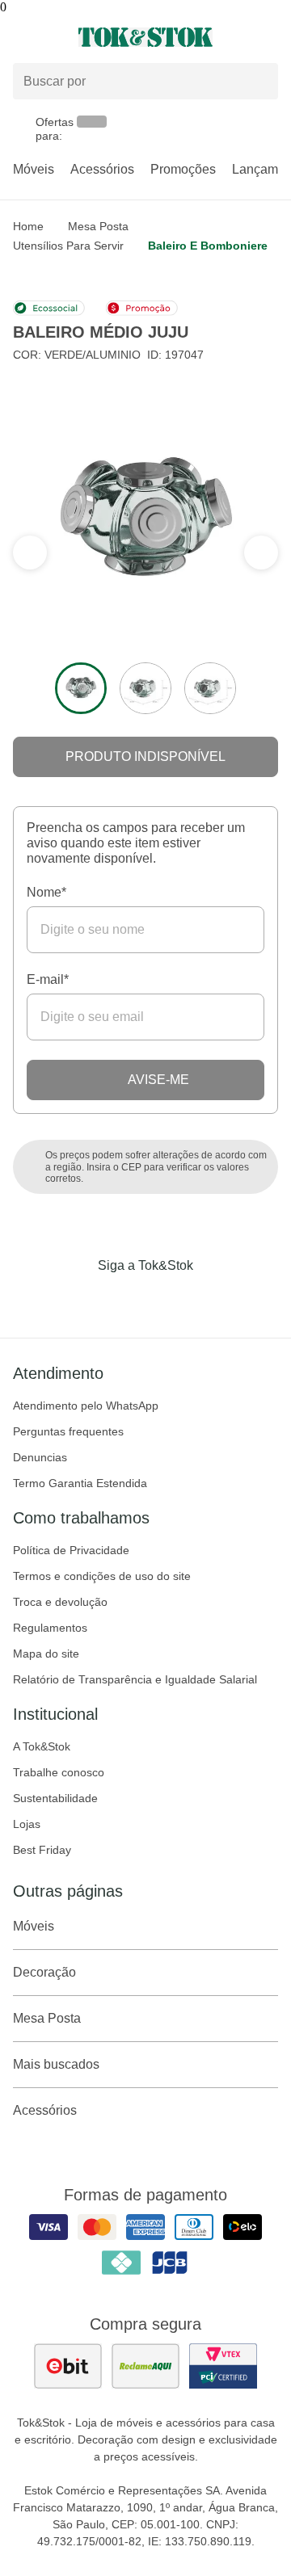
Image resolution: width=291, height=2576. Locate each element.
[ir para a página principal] (145, 37)
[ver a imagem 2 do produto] (145, 688)
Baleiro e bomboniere (208, 246)
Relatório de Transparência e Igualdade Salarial (135, 1679)
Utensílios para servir (68, 246)
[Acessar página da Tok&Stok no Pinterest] (168, 1299)
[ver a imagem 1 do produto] (81, 688)
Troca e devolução (60, 1602)
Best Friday (42, 1850)
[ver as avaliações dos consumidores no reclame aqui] (145, 2366)
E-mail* (48, 979)
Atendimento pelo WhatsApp (86, 1406)
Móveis (34, 169)
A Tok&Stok (42, 1746)
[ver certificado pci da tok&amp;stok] (223, 2366)
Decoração (44, 1972)
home (28, 226)
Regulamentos (50, 1628)
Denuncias (40, 1457)
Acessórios (102, 169)
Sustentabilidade (55, 1798)
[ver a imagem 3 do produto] (210, 688)
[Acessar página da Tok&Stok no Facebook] (78, 1299)
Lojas (27, 1824)
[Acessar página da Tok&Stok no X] (213, 1299)
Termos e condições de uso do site (102, 1576)
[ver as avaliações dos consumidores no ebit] (68, 2366)
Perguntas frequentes (68, 1431)
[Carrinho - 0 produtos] (268, 37)
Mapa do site (46, 1654)
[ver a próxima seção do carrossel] (30, 553)
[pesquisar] (259, 82)
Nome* (46, 892)
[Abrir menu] (48, 37)
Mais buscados (56, 2064)
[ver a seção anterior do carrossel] (261, 553)
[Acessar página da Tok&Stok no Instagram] (123, 1299)
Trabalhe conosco (59, 1772)
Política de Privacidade (71, 1550)
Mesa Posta (98, 226)
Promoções (183, 169)
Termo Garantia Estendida (80, 1483)
